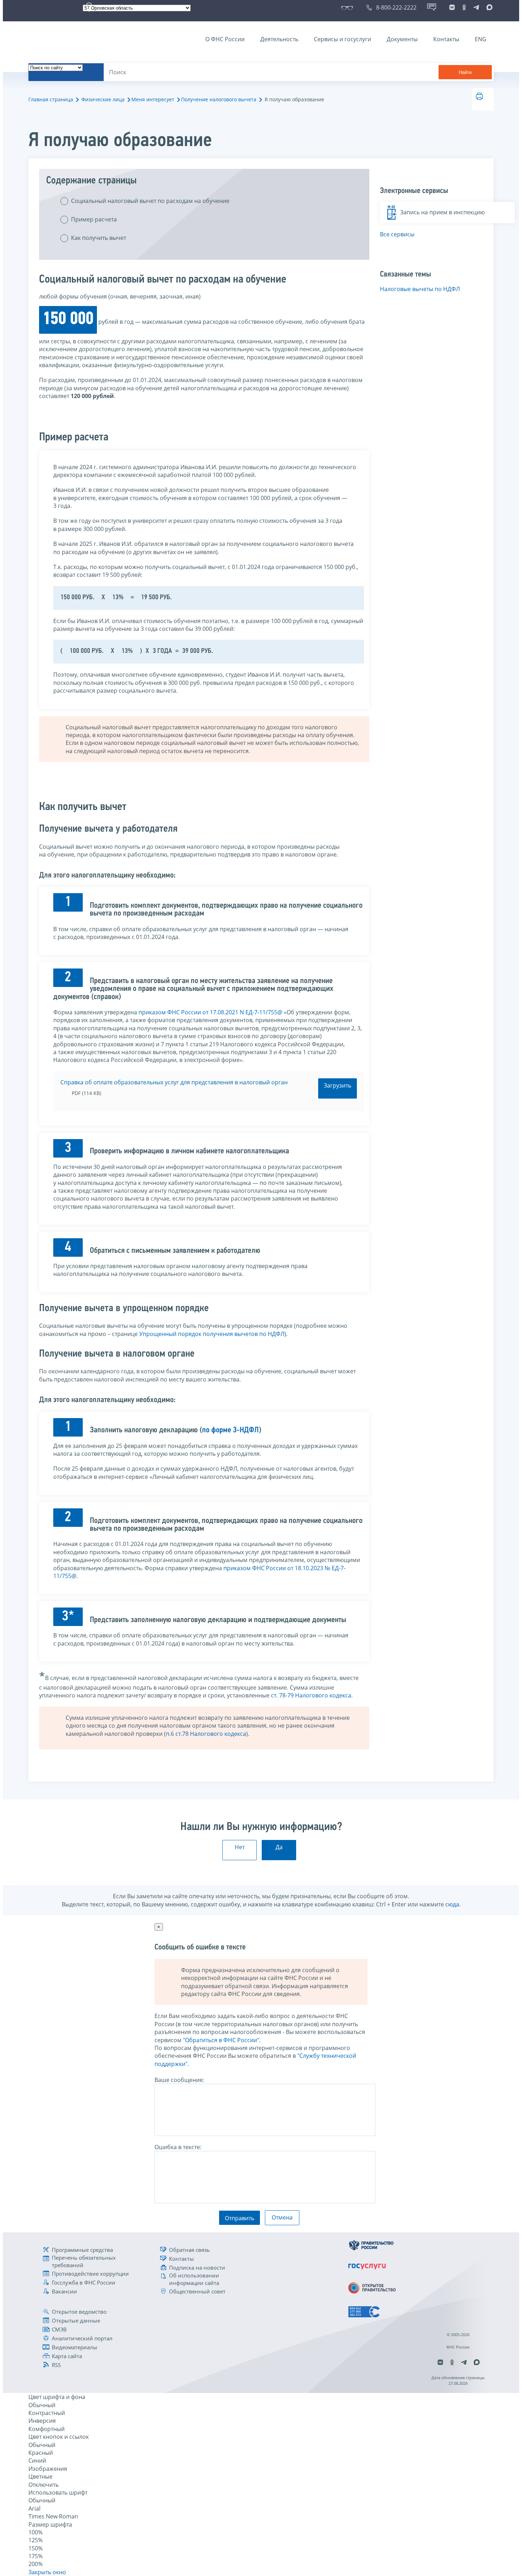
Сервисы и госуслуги (342, 39)
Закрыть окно (47, 2572)
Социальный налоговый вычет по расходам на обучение (150, 201)
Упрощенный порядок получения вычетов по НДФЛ (212, 1334)
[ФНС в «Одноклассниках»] (464, 7)
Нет (240, 1847)
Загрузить (338, 1085)
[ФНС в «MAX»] (488, 7)
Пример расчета (94, 219)
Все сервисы (397, 234)
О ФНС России (225, 39)
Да (279, 1847)
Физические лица (103, 99)
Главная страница (51, 99)
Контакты (446, 39)
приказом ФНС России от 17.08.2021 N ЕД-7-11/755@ (210, 1012)
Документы (402, 39)
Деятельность (279, 39)
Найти (465, 72)
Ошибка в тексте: (178, 2147)
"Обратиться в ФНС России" (221, 2040)
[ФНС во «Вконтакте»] (452, 7)
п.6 (171, 1734)
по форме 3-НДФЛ (230, 1430)
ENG (481, 39)
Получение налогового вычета (219, 99)
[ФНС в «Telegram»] (476, 7)
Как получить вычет (99, 238)
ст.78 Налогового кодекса (211, 1734)
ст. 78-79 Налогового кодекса (311, 1695)
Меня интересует (153, 99)
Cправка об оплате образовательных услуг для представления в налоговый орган (174, 1082)
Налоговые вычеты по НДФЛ (420, 289)
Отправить (240, 2218)
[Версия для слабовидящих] (349, 7)
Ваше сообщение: (179, 2080)
